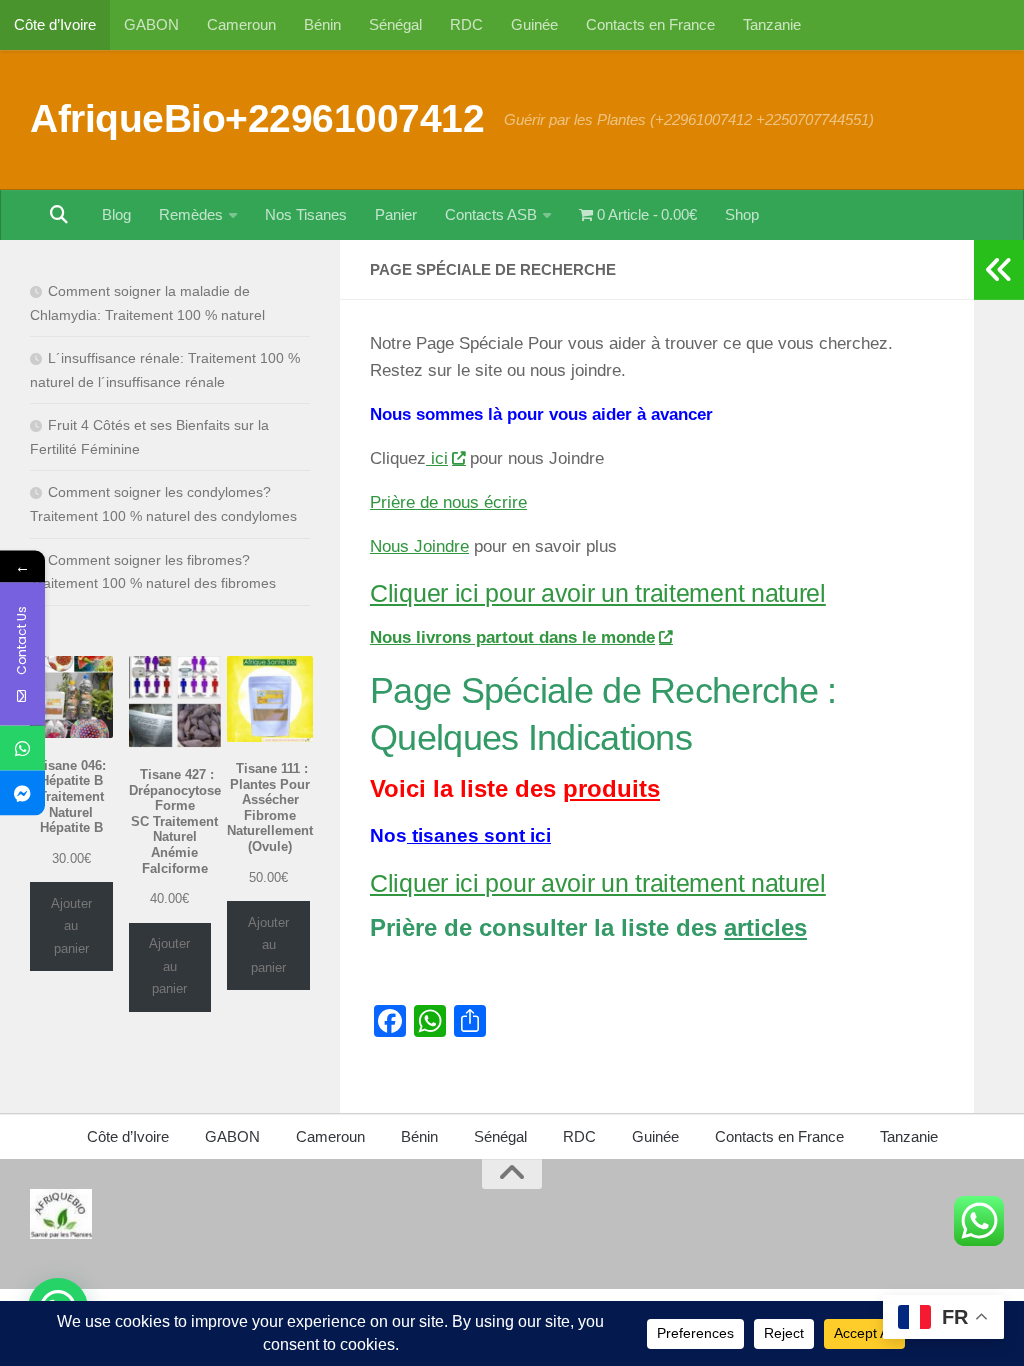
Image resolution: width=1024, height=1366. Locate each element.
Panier (396, 214)
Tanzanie (772, 24)
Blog (116, 214)
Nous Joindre (419, 546)
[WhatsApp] (22, 748)
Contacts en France (650, 24)
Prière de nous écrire (448, 502)
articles (765, 927)
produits (611, 788)
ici (437, 458)
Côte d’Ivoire (55, 24)
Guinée (534, 24)
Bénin (322, 24)
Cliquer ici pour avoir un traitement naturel (598, 593)
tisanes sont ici (479, 835)
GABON (151, 24)
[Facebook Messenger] (22, 793)
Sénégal (395, 24)
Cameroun (241, 24)
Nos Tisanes (306, 214)
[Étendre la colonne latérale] (999, 270)
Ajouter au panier (71, 926)
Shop (742, 214)
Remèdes (191, 214)
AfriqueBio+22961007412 (257, 118)
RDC (466, 24)
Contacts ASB (491, 214)
